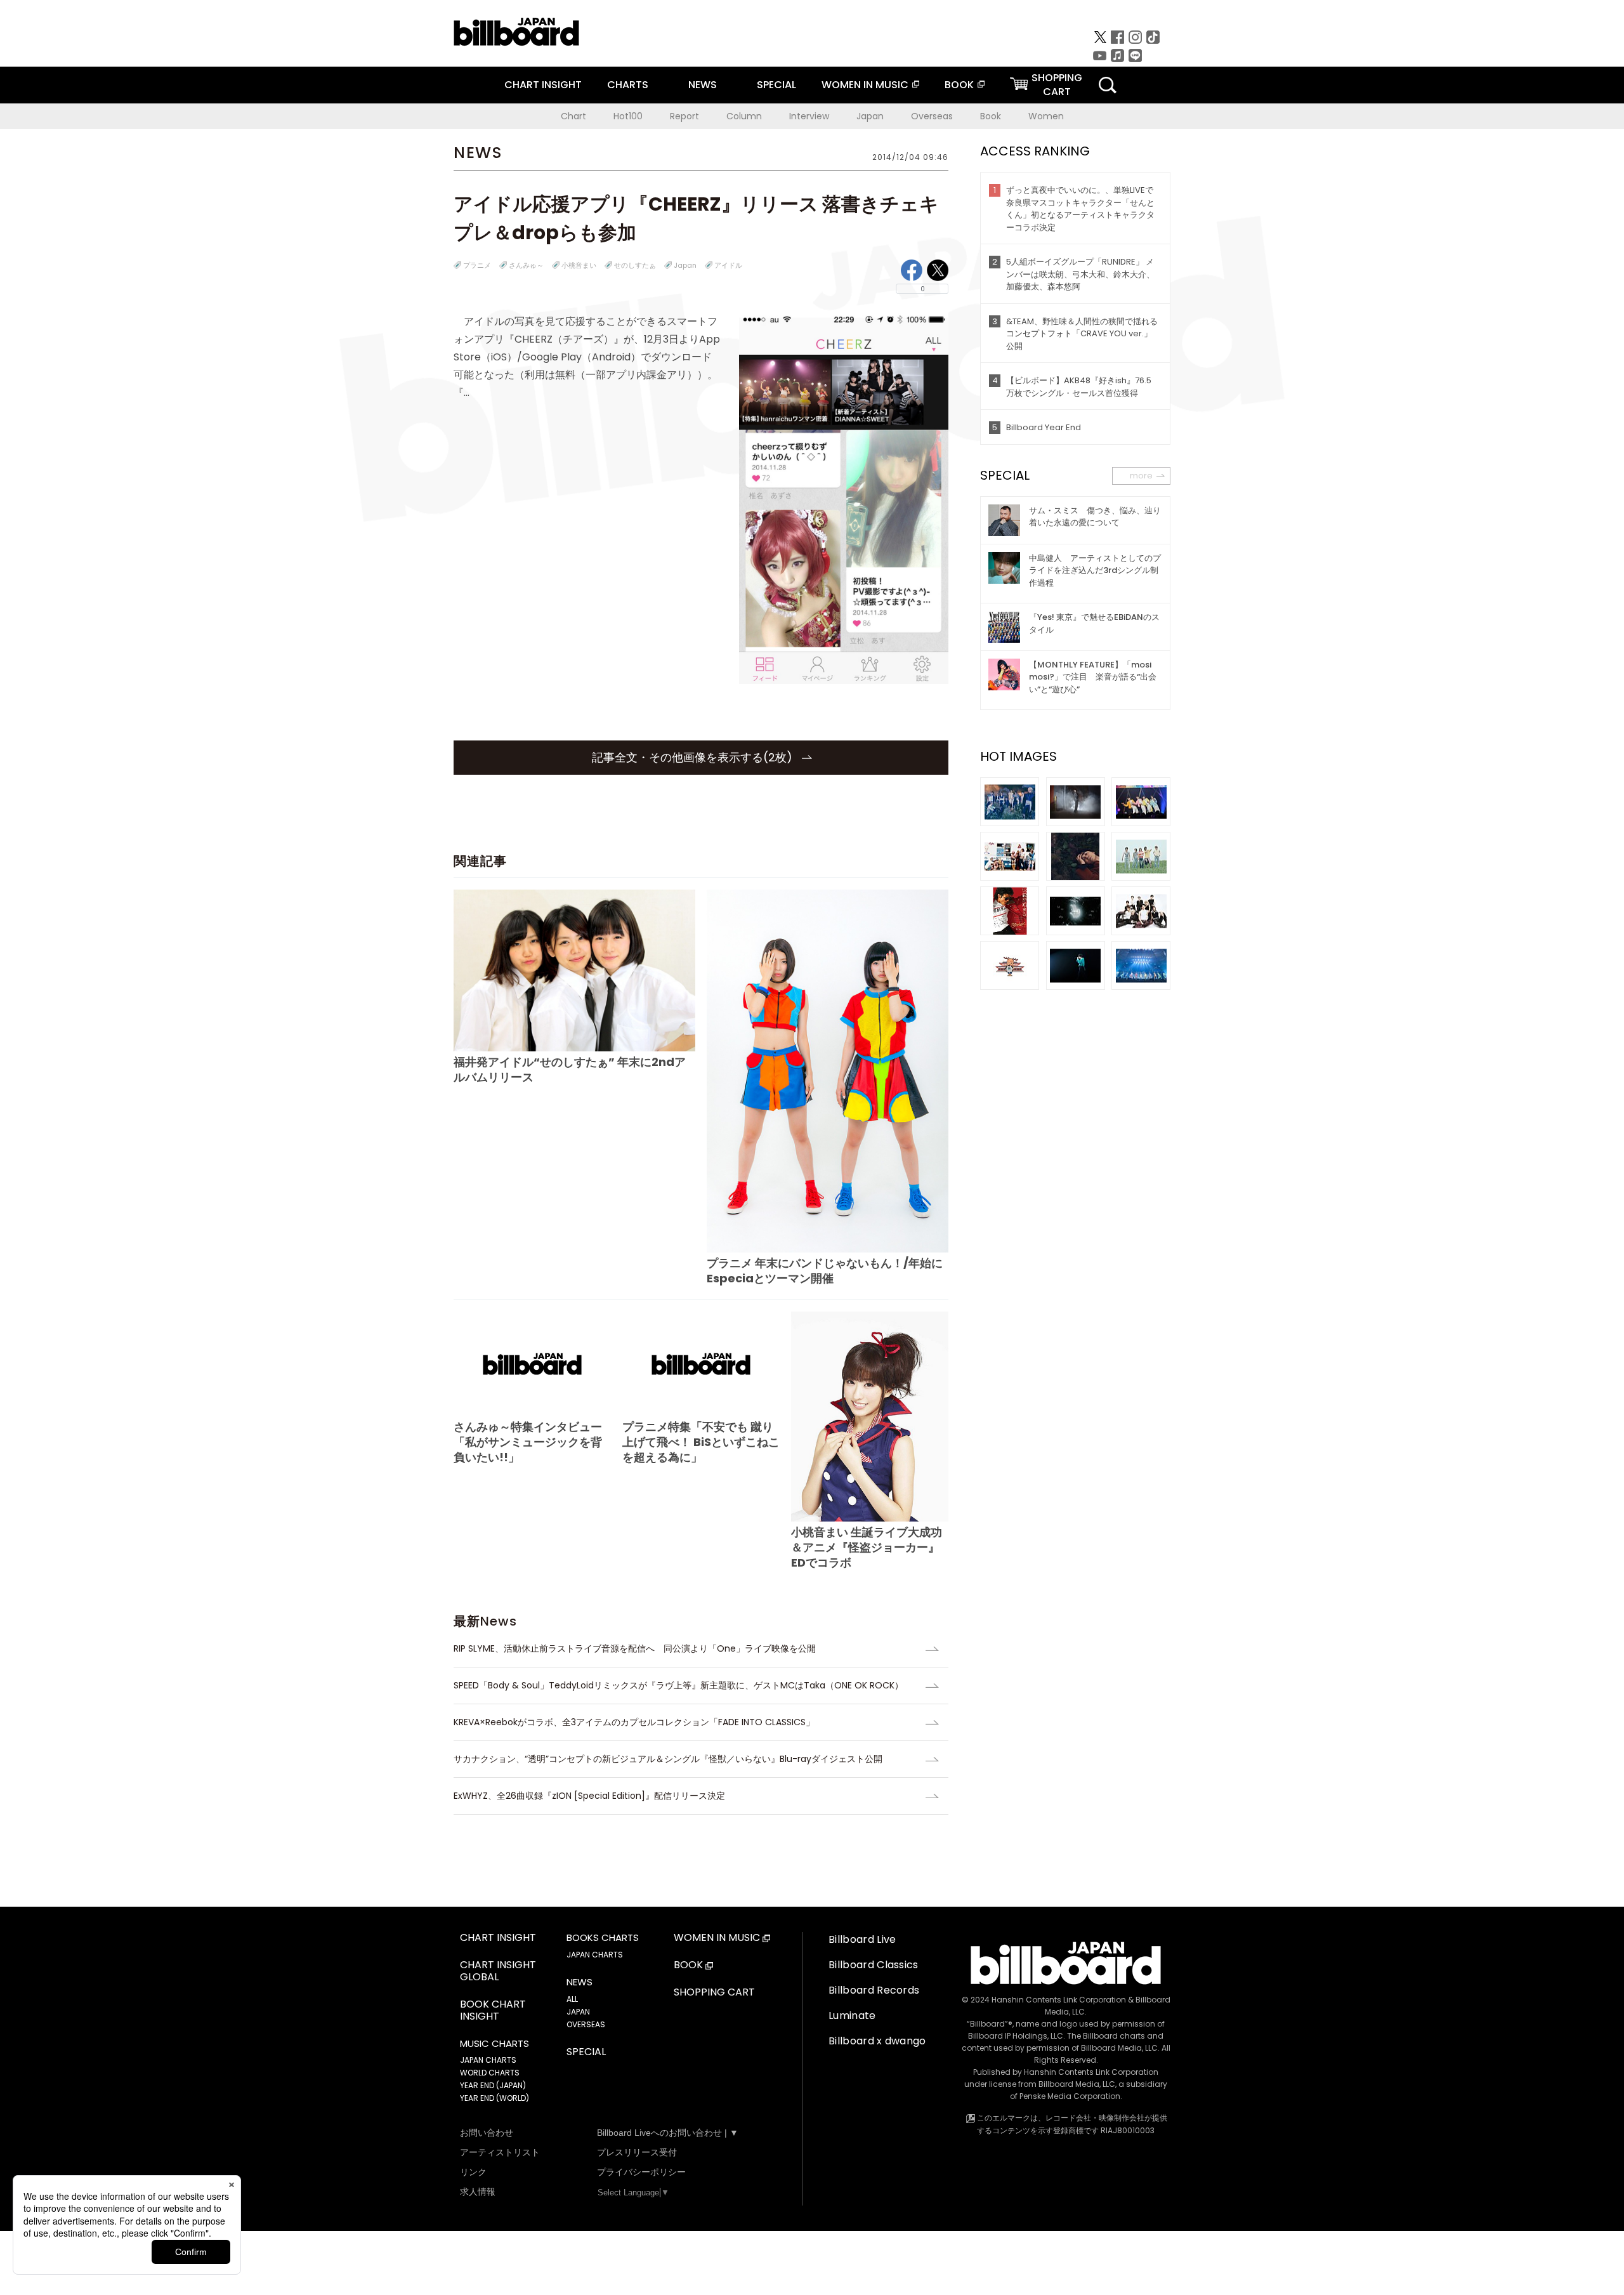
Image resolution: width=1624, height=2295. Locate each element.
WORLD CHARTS (490, 2073)
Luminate (852, 2016)
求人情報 (478, 2192)
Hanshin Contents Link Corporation (1059, 2000)
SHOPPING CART (714, 1993)
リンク (473, 2172)
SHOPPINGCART (1057, 85)
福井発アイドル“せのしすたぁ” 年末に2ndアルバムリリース (570, 1069)
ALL (572, 1999)
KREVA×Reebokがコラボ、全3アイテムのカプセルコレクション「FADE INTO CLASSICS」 (634, 1722)
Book (991, 116)
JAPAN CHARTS (488, 2060)
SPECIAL (776, 85)
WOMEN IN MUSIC (865, 85)
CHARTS (628, 85)
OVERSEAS (586, 2024)
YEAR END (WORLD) (494, 2098)
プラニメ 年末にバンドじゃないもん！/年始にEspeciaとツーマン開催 (825, 1271)
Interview (809, 116)
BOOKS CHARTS (603, 1938)
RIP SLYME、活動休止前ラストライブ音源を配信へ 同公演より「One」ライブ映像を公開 (635, 1648)
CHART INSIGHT (543, 85)
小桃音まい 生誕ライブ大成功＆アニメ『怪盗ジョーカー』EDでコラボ (867, 1547)
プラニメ (477, 265)
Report (684, 116)
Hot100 (628, 116)
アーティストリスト (500, 2152)
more (1141, 476)
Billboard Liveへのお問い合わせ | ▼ (668, 2133)
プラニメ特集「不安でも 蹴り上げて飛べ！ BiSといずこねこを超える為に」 (701, 1442)
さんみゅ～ (526, 265)
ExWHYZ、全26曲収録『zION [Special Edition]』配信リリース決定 (589, 1796)
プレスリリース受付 (637, 2152)
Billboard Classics (874, 1965)
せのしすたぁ (635, 265)
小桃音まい (579, 265)
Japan (870, 116)
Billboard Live (862, 1939)
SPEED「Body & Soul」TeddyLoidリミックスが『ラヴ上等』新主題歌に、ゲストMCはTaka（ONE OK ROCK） (678, 1685)
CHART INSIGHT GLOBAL (498, 1971)
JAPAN (578, 2012)
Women (1046, 116)
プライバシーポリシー (641, 2172)
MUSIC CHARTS (494, 2044)
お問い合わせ (487, 2133)
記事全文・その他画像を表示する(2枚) (694, 757)
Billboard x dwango (877, 2041)
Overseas (932, 116)
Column (744, 116)
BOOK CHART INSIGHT (493, 2011)
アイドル (728, 265)
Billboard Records (874, 1990)
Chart (573, 116)
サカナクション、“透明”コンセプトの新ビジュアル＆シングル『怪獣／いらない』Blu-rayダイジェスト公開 (668, 1759)
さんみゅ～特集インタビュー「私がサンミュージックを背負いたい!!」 (528, 1442)
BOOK (959, 85)
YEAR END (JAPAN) (493, 2085)
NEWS (703, 85)
